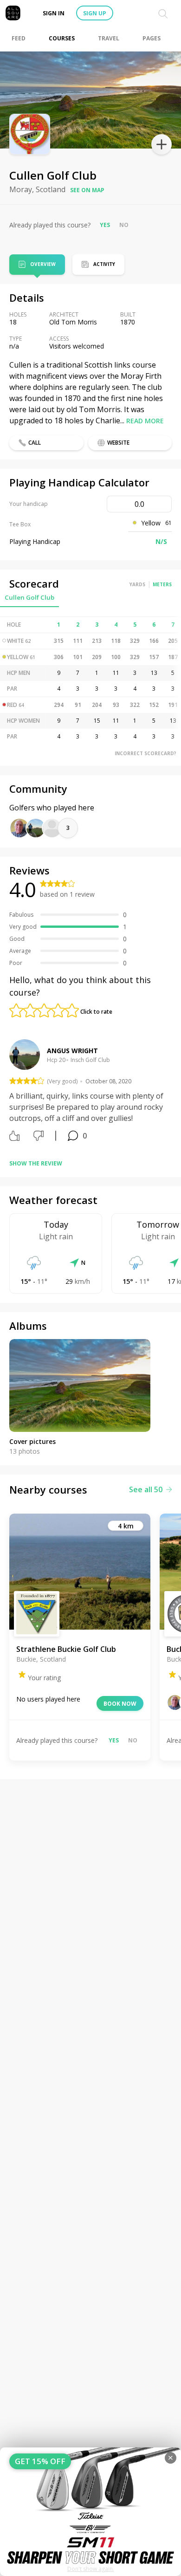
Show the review (36, 1163)
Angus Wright (72, 1051)
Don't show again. (91, 2569)
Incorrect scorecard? (145, 753)
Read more (145, 421)
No (124, 225)
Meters (162, 584)
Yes (105, 225)
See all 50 (146, 1489)
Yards (137, 584)
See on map (87, 190)
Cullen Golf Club (29, 597)
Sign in (54, 13)
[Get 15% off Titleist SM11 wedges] (90, 2512)
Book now (120, 1704)
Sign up (95, 13)
